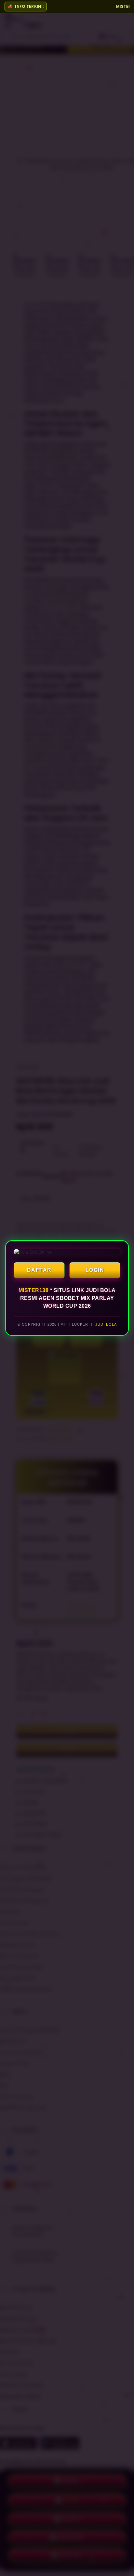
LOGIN (95, 1270)
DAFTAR (39, 1270)
